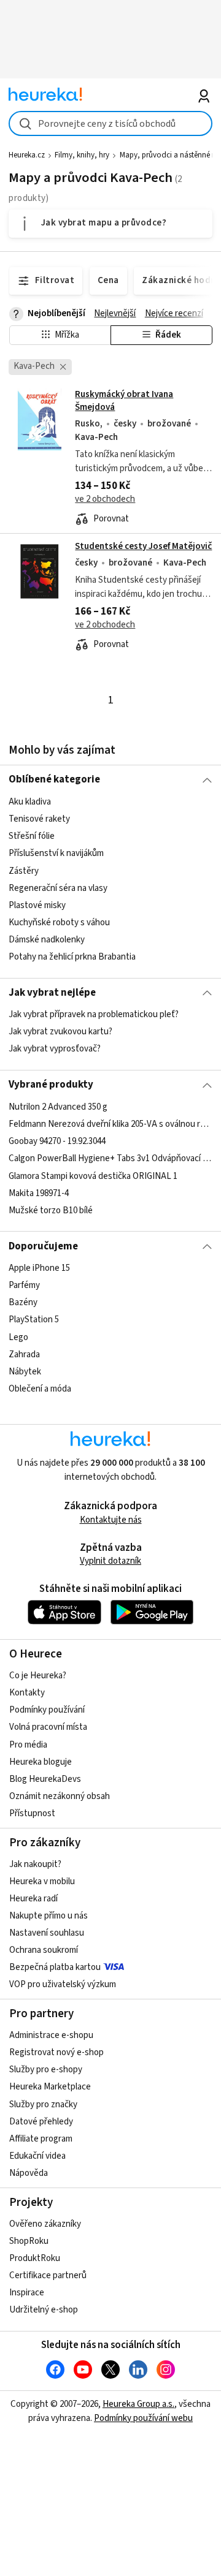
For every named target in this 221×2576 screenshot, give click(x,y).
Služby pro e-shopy (46, 2070)
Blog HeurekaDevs (45, 1779)
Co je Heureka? (38, 1676)
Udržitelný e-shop (44, 2310)
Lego (18, 1337)
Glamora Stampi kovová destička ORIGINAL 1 (93, 1176)
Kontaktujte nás (111, 1520)
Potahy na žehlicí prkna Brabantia (72, 957)
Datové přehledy (41, 2122)
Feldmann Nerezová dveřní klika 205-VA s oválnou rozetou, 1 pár (110, 1124)
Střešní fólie (32, 836)
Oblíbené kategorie (54, 779)
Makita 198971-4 (39, 1193)
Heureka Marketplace (50, 2087)
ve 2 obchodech (105, 499)
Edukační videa (37, 2156)
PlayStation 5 (34, 1320)
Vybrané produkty (51, 1085)
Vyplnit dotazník (110, 1561)
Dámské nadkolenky (47, 940)
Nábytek (25, 1372)
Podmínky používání (47, 1710)
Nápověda (29, 2173)
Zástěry (24, 870)
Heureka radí (33, 1899)
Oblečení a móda (40, 1389)
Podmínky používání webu (143, 2418)
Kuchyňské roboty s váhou (59, 922)
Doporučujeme (43, 1246)
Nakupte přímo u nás (48, 1916)
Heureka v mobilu (42, 1881)
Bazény (23, 1302)
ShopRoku (29, 2241)
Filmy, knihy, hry (82, 155)
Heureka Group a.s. (138, 2404)
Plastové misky (37, 905)
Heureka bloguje (41, 1762)
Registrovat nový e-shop (56, 2052)
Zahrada (24, 1354)
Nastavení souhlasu (47, 1933)
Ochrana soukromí (44, 1950)
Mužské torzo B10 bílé (51, 1210)
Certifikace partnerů (48, 2275)
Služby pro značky (43, 2104)
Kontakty (27, 1693)
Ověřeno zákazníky (45, 2224)
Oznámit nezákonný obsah (60, 1796)
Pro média (28, 1745)
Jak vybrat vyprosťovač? (55, 1049)
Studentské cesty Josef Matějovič (143, 546)
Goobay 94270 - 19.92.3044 (57, 1141)
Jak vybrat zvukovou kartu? (60, 1032)
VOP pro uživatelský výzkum (63, 1984)
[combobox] (110, 123)
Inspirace (27, 2293)
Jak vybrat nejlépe (52, 993)
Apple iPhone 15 (39, 1268)
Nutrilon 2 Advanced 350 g (58, 1107)
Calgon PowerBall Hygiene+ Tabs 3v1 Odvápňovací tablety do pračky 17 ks (110, 1158)
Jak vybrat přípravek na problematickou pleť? (94, 1014)
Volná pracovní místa (48, 1727)
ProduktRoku (35, 2258)
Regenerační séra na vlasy (58, 888)
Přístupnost (32, 1813)
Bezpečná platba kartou (55, 1967)
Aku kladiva (30, 802)
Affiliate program (41, 2139)
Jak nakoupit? (35, 1864)
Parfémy (24, 1285)
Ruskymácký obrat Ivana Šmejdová (110, 457)
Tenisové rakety (39, 819)
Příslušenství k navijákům (56, 853)
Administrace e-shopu (51, 2035)
